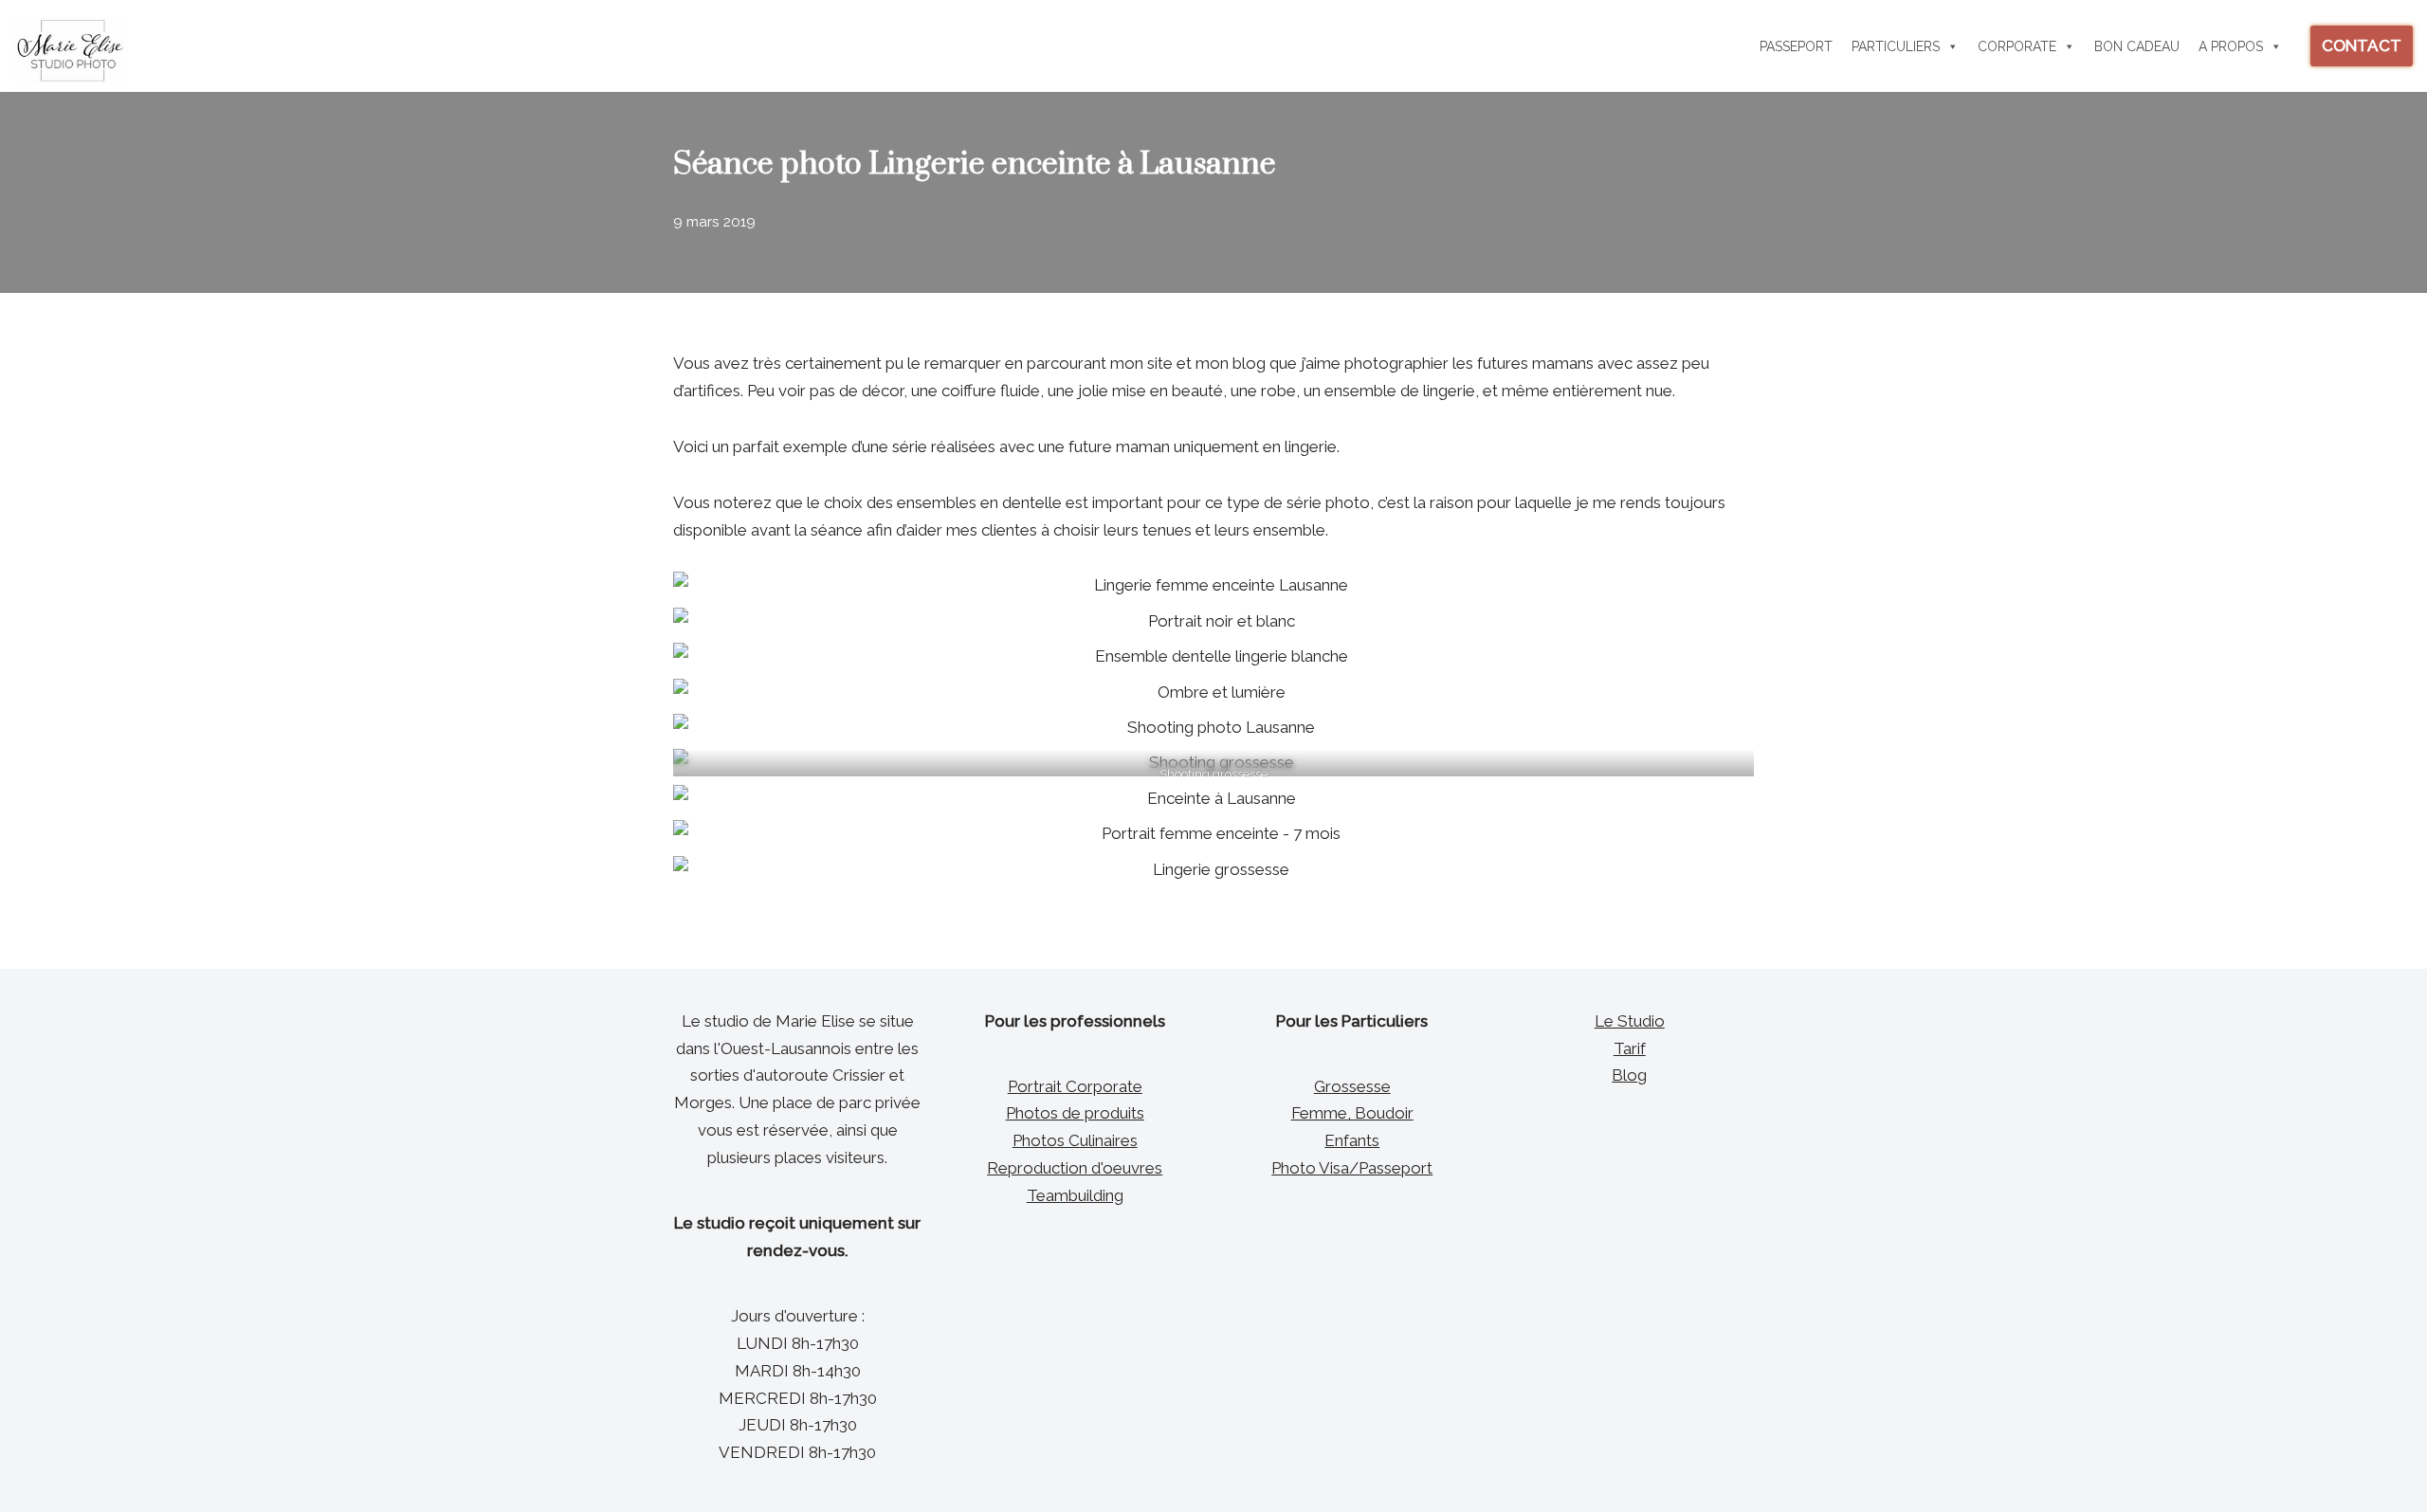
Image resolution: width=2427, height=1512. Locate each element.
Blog (1629, 1075)
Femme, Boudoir (1352, 1113)
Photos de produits (1075, 1113)
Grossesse (1352, 1086)
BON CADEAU (2137, 46)
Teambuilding (1075, 1195)
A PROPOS (2231, 46)
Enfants (1352, 1140)
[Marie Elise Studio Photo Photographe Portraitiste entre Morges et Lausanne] (71, 51)
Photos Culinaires (1075, 1140)
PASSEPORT (1796, 46)
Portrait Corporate (1075, 1086)
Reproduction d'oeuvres (1075, 1168)
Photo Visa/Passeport (1352, 1168)
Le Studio (1630, 1021)
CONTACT (2362, 46)
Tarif (1630, 1048)
